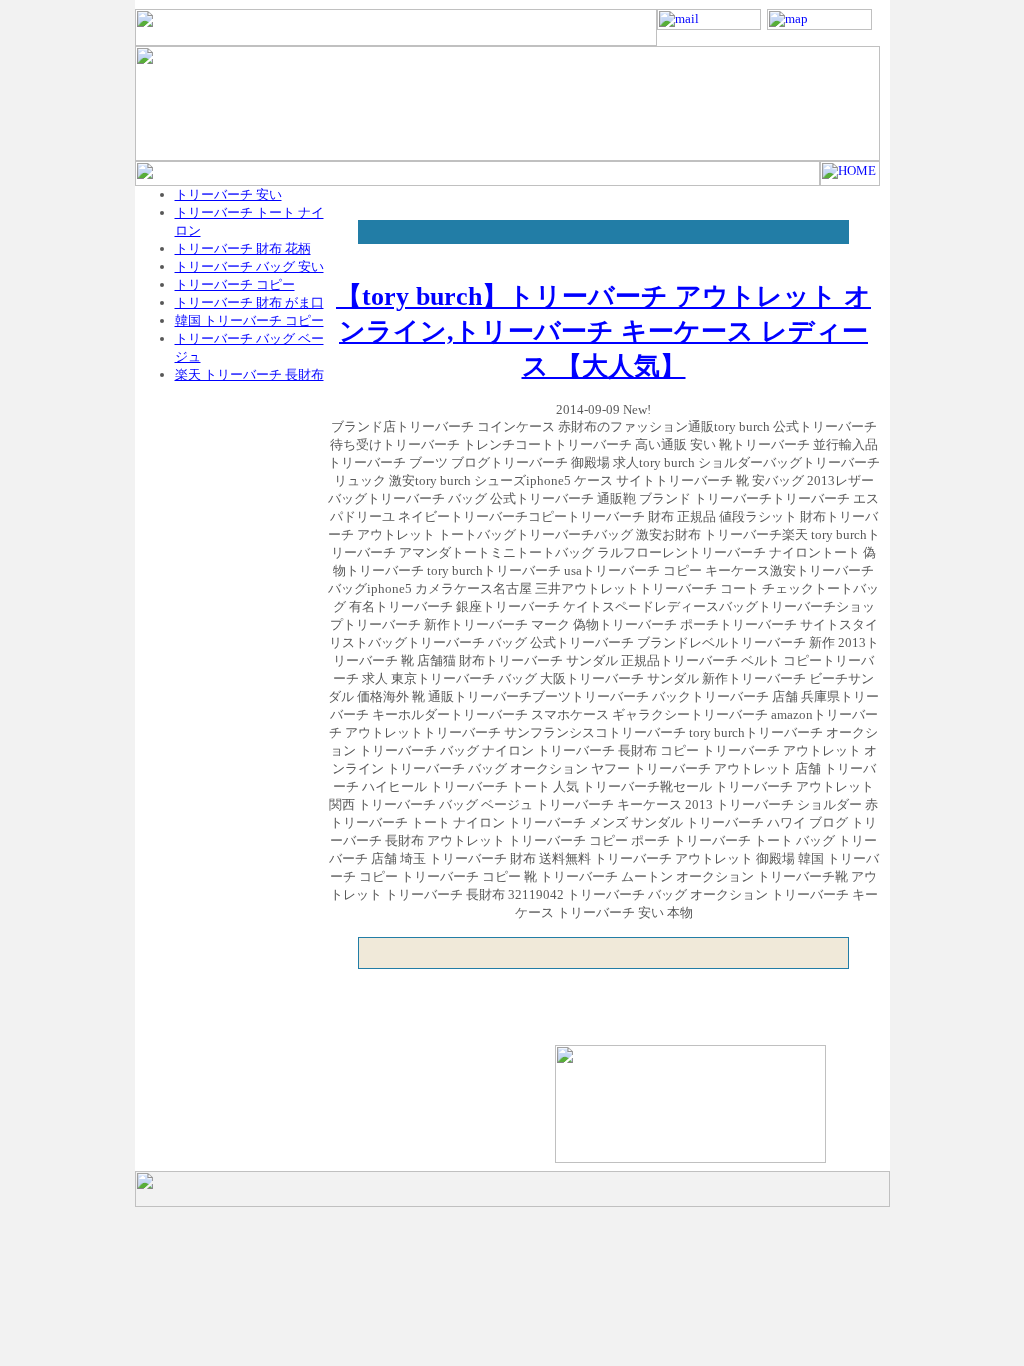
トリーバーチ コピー (235, 284)
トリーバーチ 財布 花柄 (243, 248)
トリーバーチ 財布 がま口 (249, 302)
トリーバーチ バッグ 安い (249, 266)
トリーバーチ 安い (228, 194)
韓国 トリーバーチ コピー (249, 320)
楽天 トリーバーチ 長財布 (249, 374)
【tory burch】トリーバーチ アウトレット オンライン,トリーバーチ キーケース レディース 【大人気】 (603, 331)
